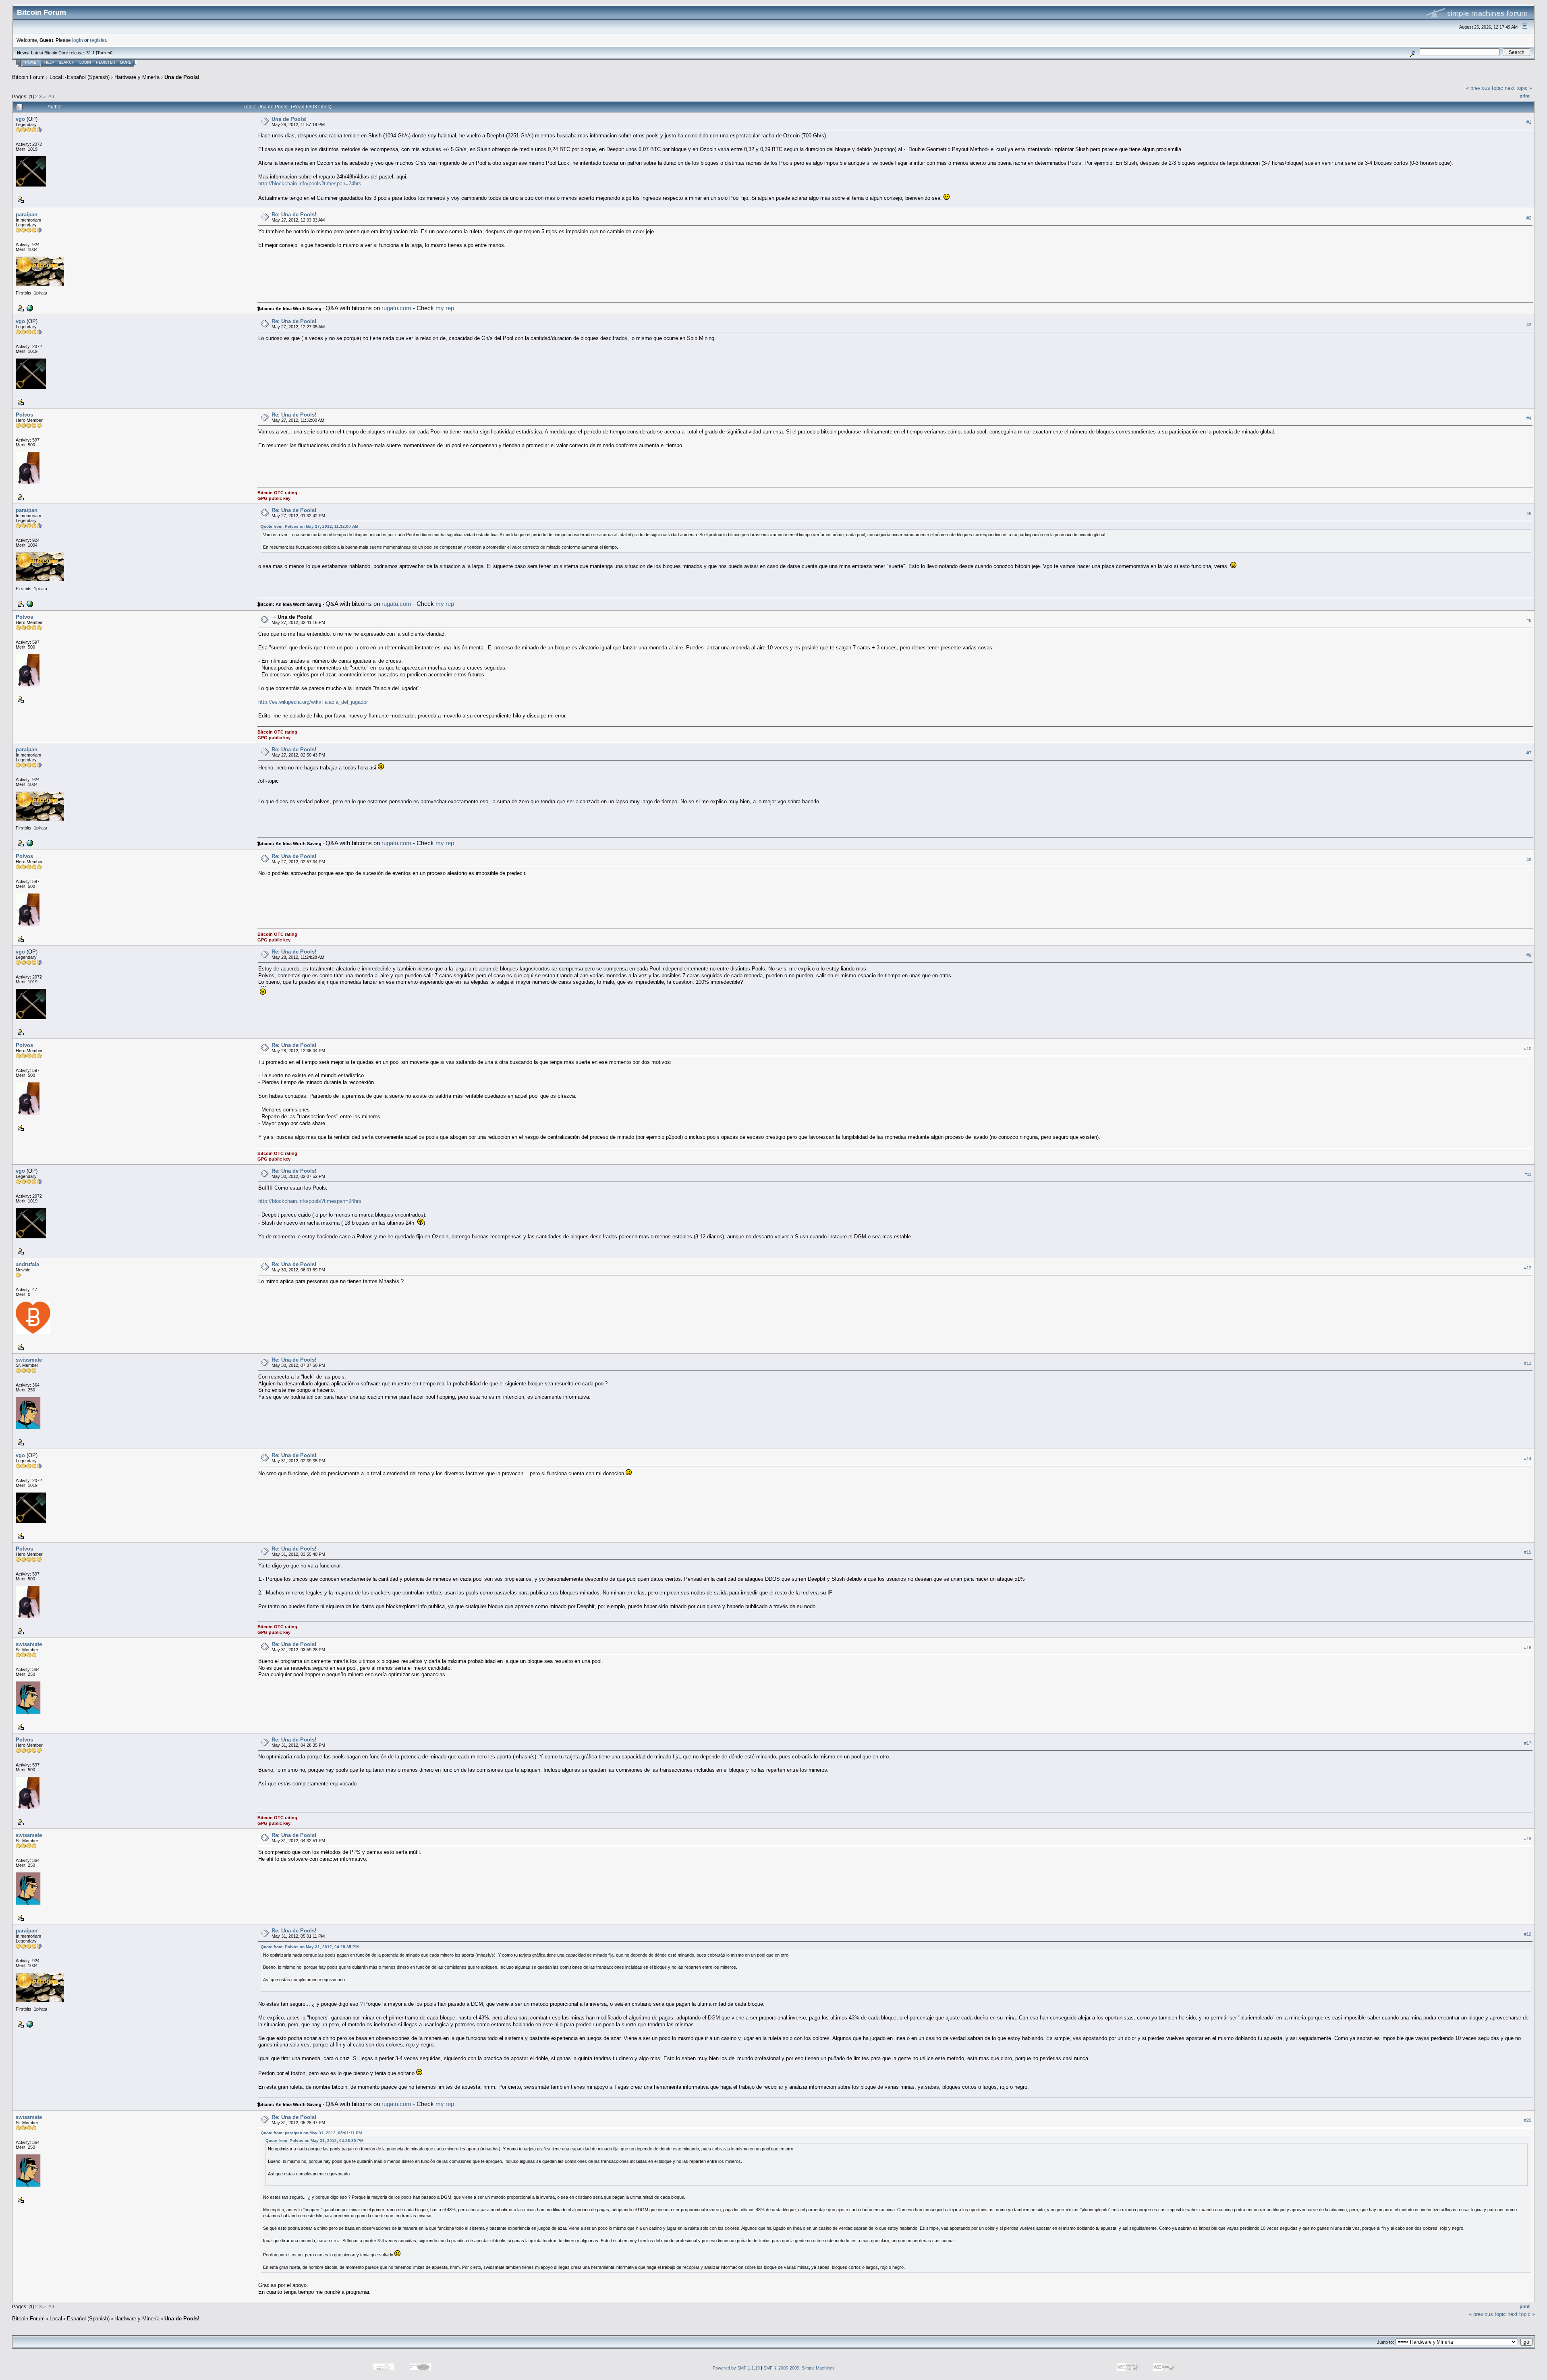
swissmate (29, 1360)
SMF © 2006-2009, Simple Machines (799, 2368)
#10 (1528, 1049)
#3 (1529, 325)
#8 (1529, 860)
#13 (1528, 1363)
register (98, 40)
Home (31, 62)
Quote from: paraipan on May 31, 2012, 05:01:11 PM (311, 2133)
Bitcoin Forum (28, 77)
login (78, 40)
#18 (1528, 1839)
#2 (1529, 218)
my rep (445, 308)
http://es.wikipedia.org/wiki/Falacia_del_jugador (313, 702)
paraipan (27, 215)
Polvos (24, 415)
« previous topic (1485, 88)
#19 (1528, 1934)
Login (85, 62)
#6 (1529, 620)
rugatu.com (396, 308)
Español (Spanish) (88, 77)
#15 (1528, 1552)
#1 (1529, 122)
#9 (1529, 955)
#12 (1528, 1268)
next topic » (1518, 88)
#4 (1529, 418)
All (51, 96)
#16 (1528, 1648)
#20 (1528, 2120)
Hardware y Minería (137, 77)
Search (67, 62)
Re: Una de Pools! (294, 215)
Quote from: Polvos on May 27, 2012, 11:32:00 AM (309, 526)
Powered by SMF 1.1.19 (736, 2368)
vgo (20, 119)
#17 (1528, 1743)
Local (56, 77)
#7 (1529, 753)
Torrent (104, 53)
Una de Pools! (182, 77)
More (126, 62)
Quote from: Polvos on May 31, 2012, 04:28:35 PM (310, 1947)
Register (106, 62)
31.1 (90, 53)
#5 (1529, 514)
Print (1525, 96)
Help (49, 62)
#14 (1528, 1459)
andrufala (27, 1264)
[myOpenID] (29, 308)
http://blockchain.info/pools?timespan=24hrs (310, 183)
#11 (1528, 1174)
